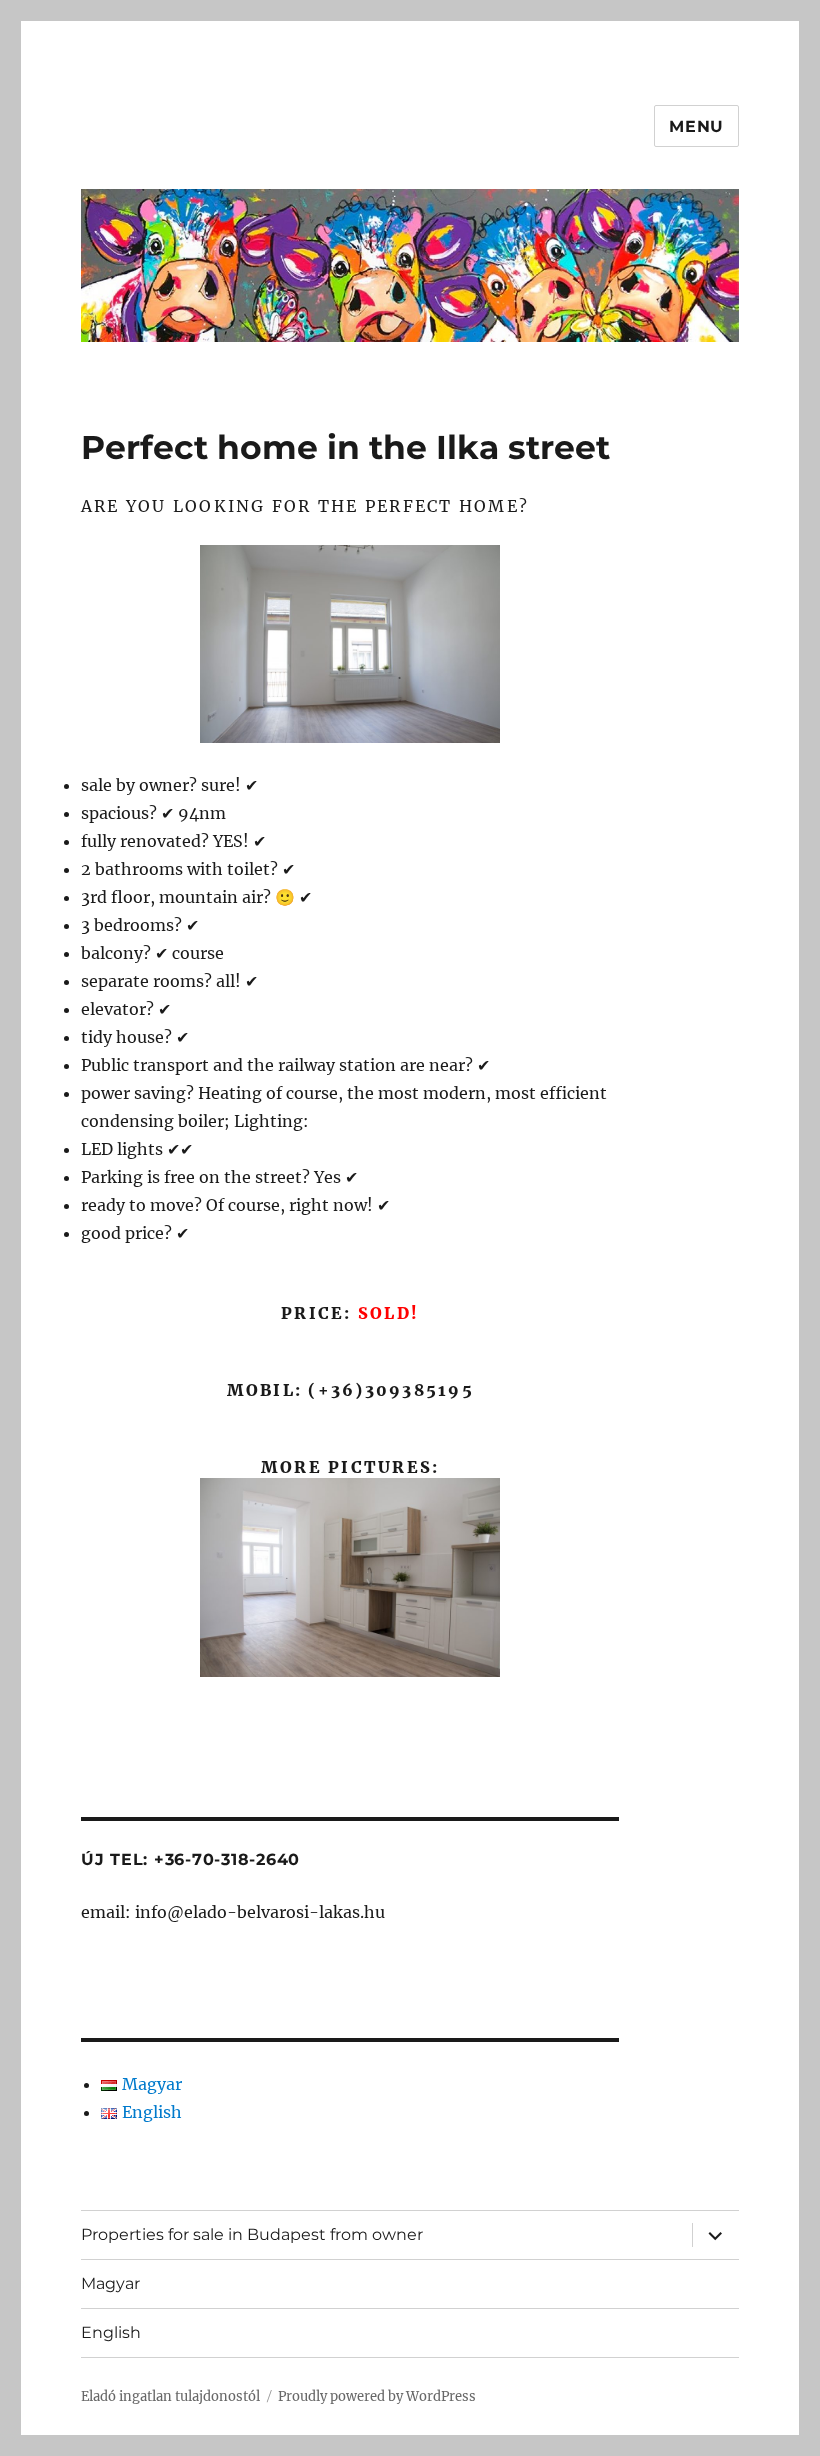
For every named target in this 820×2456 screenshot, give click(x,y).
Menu (696, 126)
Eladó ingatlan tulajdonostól (170, 2396)
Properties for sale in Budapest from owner (252, 2234)
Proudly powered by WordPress (377, 2396)
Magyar (110, 2283)
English (111, 2332)
